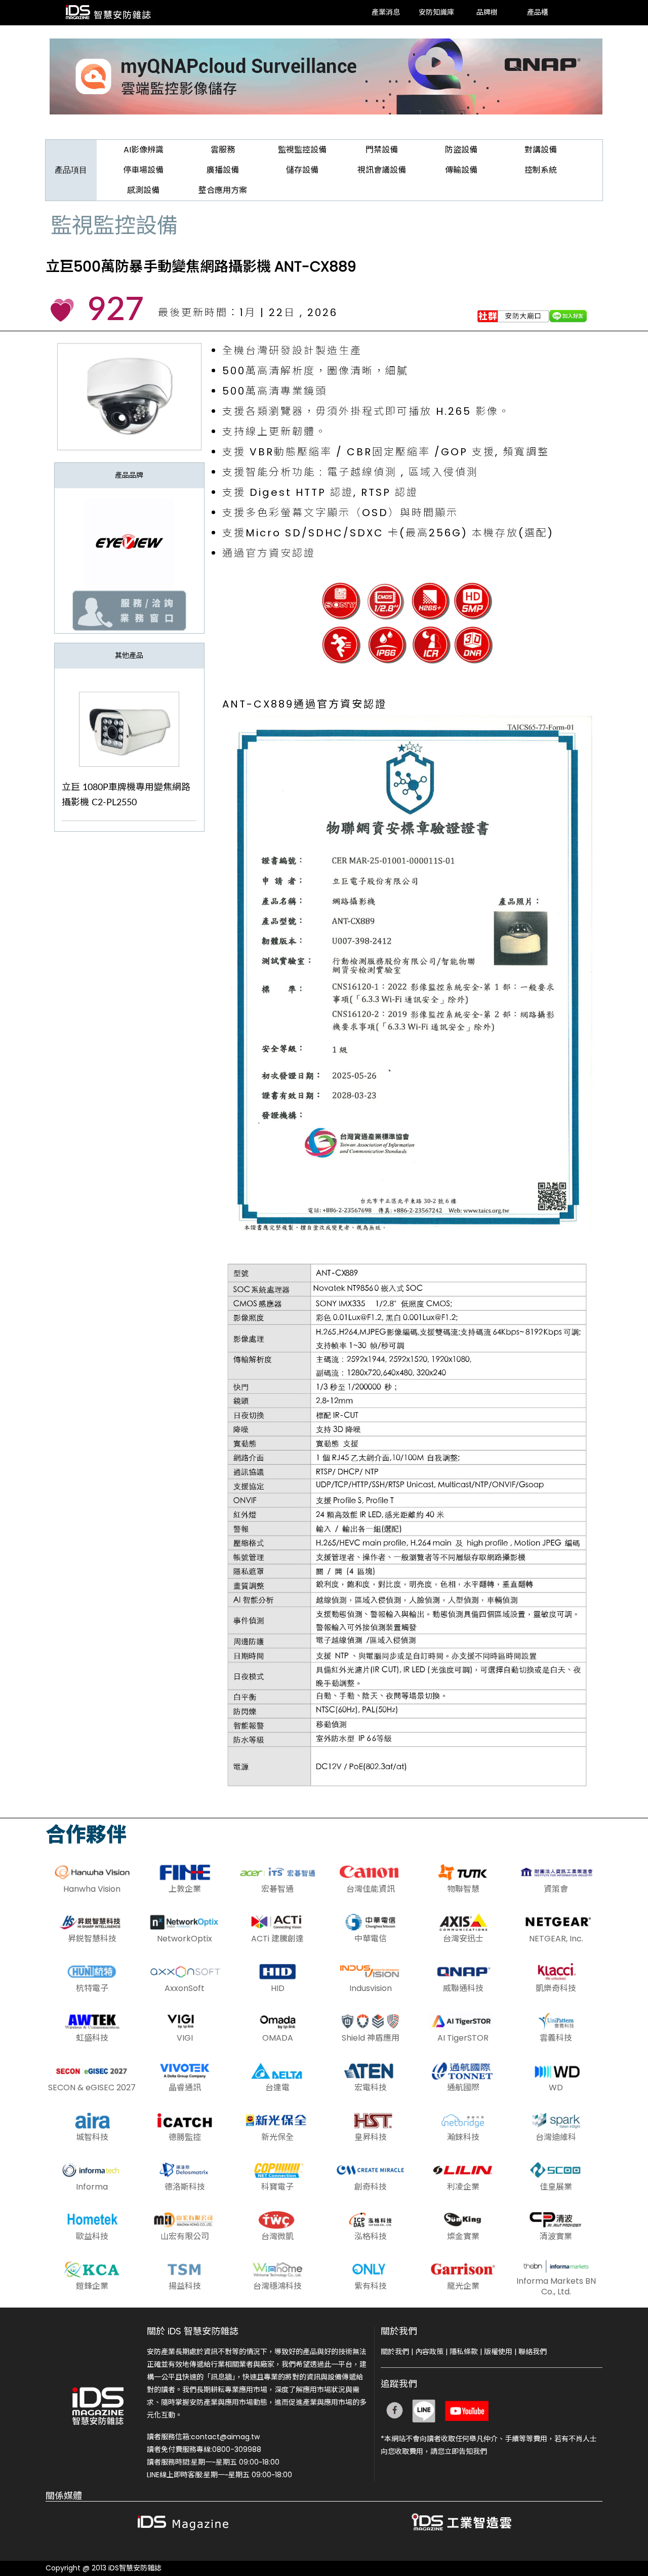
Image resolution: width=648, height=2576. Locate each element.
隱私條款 (464, 2352)
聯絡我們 (533, 2352)
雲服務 (223, 150)
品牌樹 (487, 13)
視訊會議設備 (382, 170)
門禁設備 (382, 150)
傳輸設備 (461, 170)
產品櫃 (538, 13)
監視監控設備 (302, 150)
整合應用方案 (223, 190)
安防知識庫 (436, 13)
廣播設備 (223, 170)
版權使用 (498, 2352)
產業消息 (386, 13)
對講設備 (541, 150)
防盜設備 (461, 150)
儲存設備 (302, 170)
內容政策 (429, 2352)
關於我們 (395, 2352)
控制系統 (541, 170)
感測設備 (143, 190)
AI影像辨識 (144, 150)
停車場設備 (143, 170)
